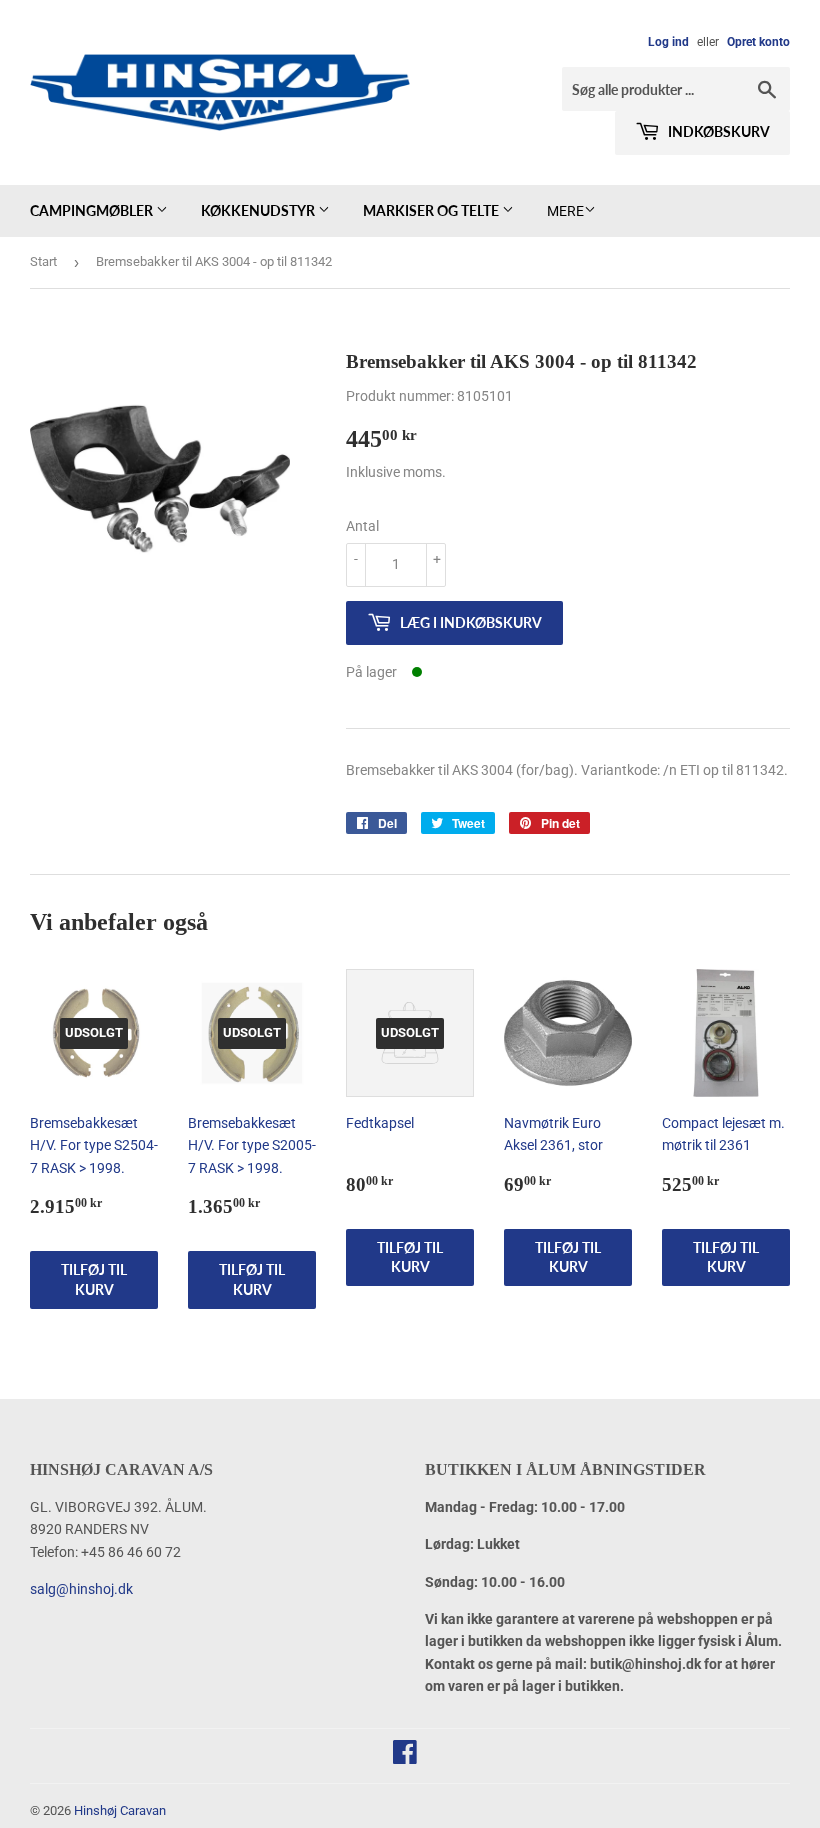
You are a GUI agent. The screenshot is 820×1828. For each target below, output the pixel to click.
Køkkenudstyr (259, 210)
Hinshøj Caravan (120, 1810)
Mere (565, 211)
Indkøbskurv (717, 131)
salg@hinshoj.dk (81, 1589)
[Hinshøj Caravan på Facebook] (405, 1757)
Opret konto (758, 42)
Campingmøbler (93, 210)
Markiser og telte (432, 210)
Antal (362, 526)
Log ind (668, 42)
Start (43, 261)
